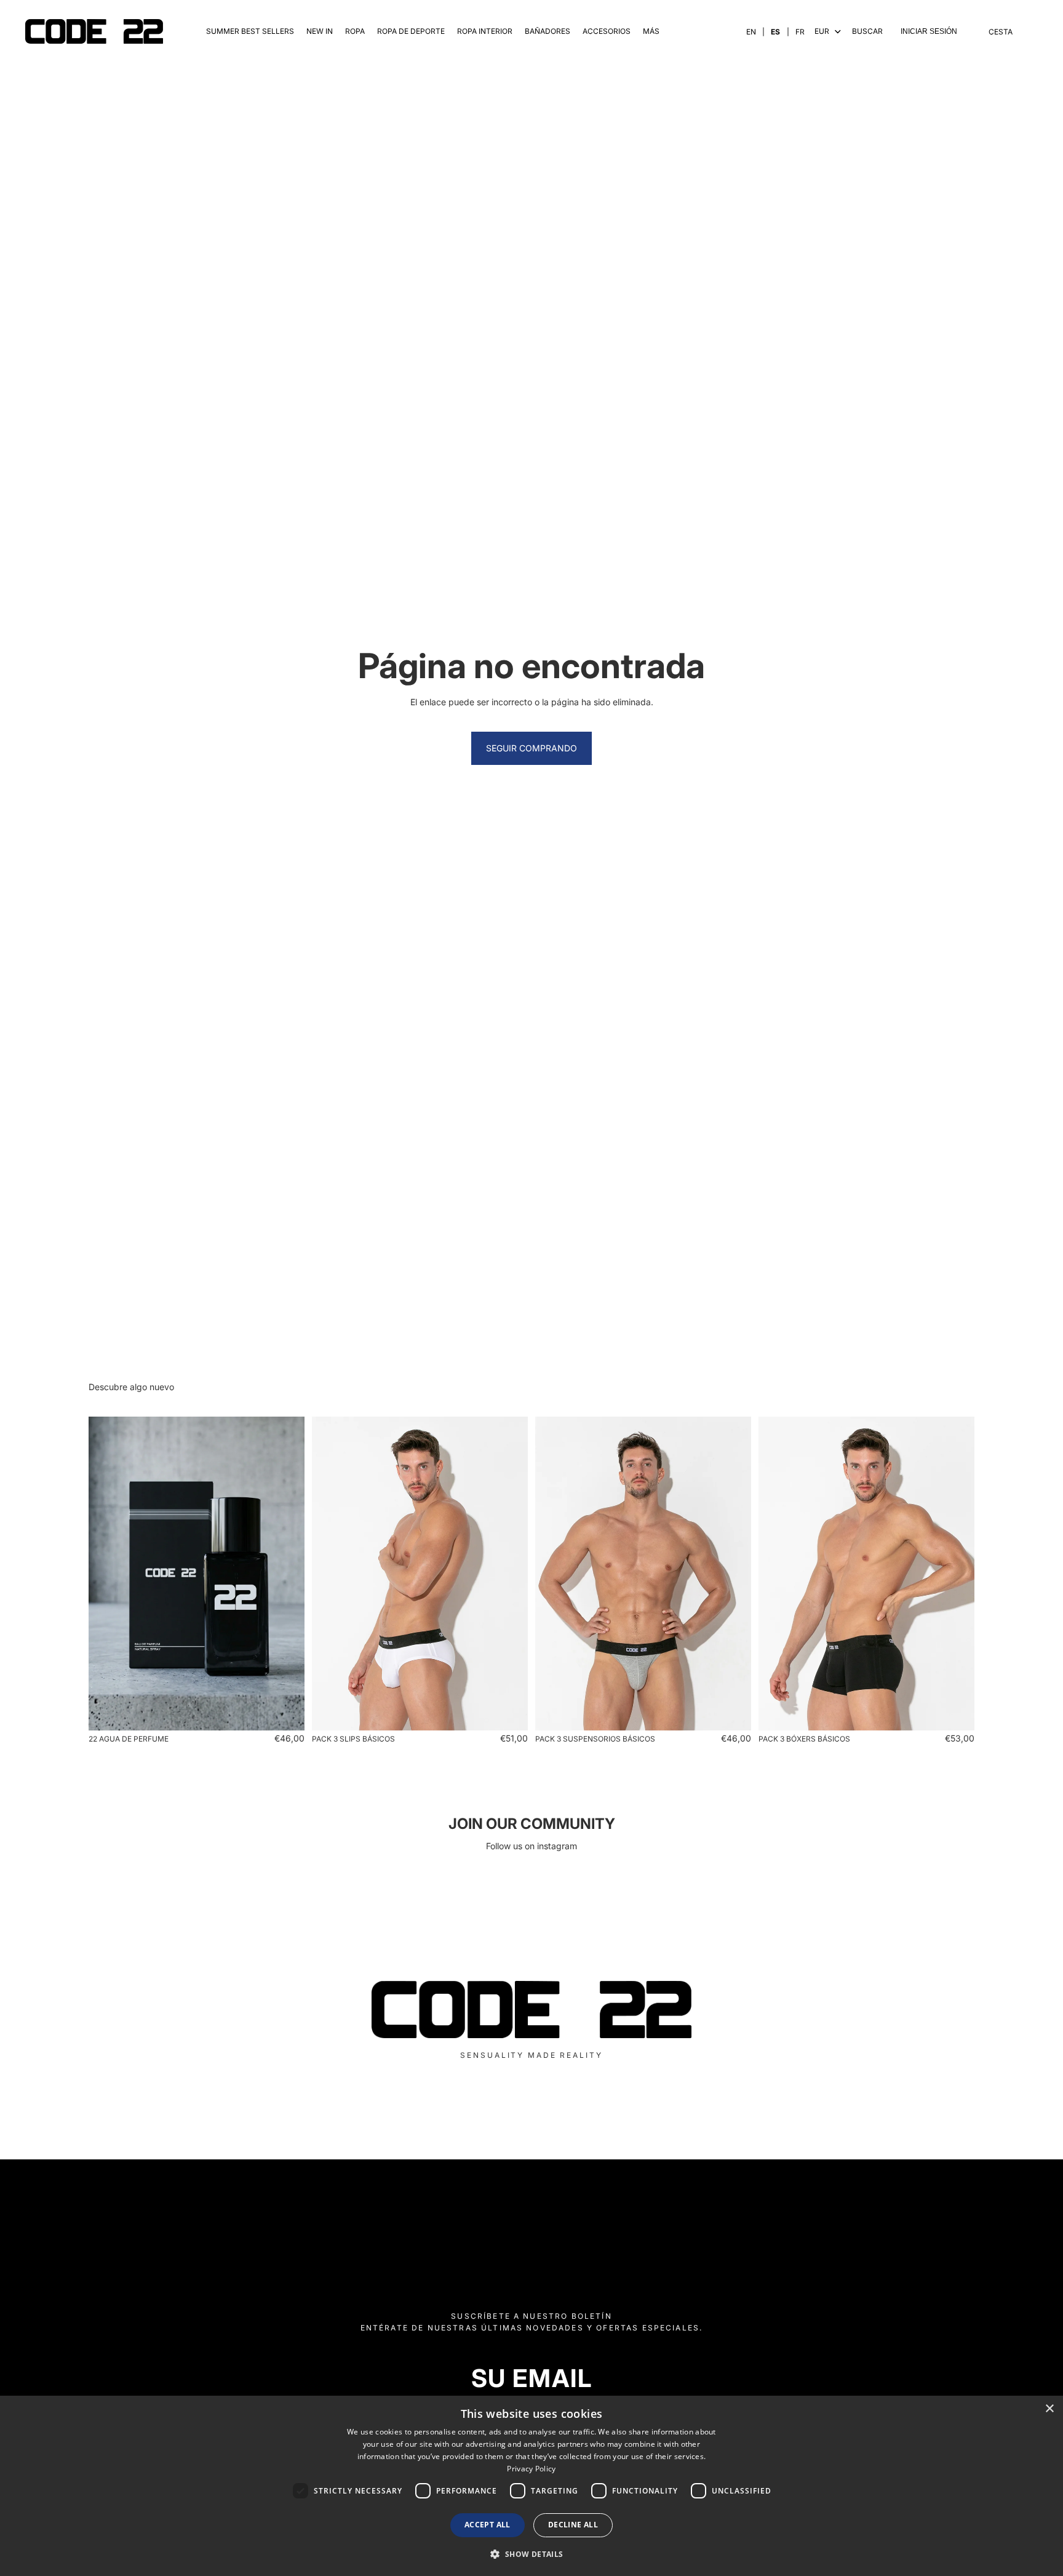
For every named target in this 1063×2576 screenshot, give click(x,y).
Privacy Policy (531, 2469)
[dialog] (531, 2486)
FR (800, 32)
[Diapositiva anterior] (107, 1574)
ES (775, 32)
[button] (531, 2554)
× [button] (1049, 2409)
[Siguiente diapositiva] (286, 1574)
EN (751, 32)
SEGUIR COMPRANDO (531, 748)
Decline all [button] (573, 2525)
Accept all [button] (488, 2525)
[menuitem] (651, 32)
